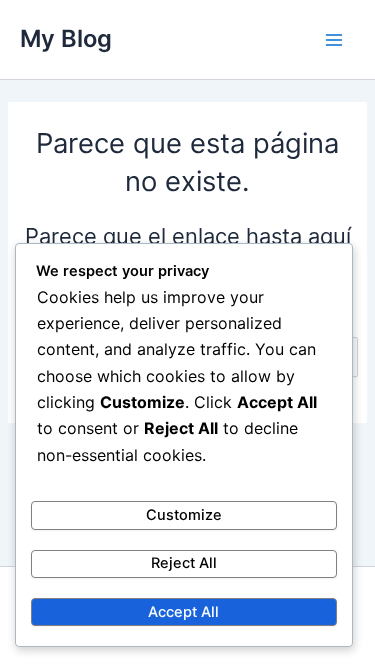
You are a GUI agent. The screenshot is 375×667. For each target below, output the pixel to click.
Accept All (183, 612)
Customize (184, 515)
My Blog (66, 38)
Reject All (184, 563)
